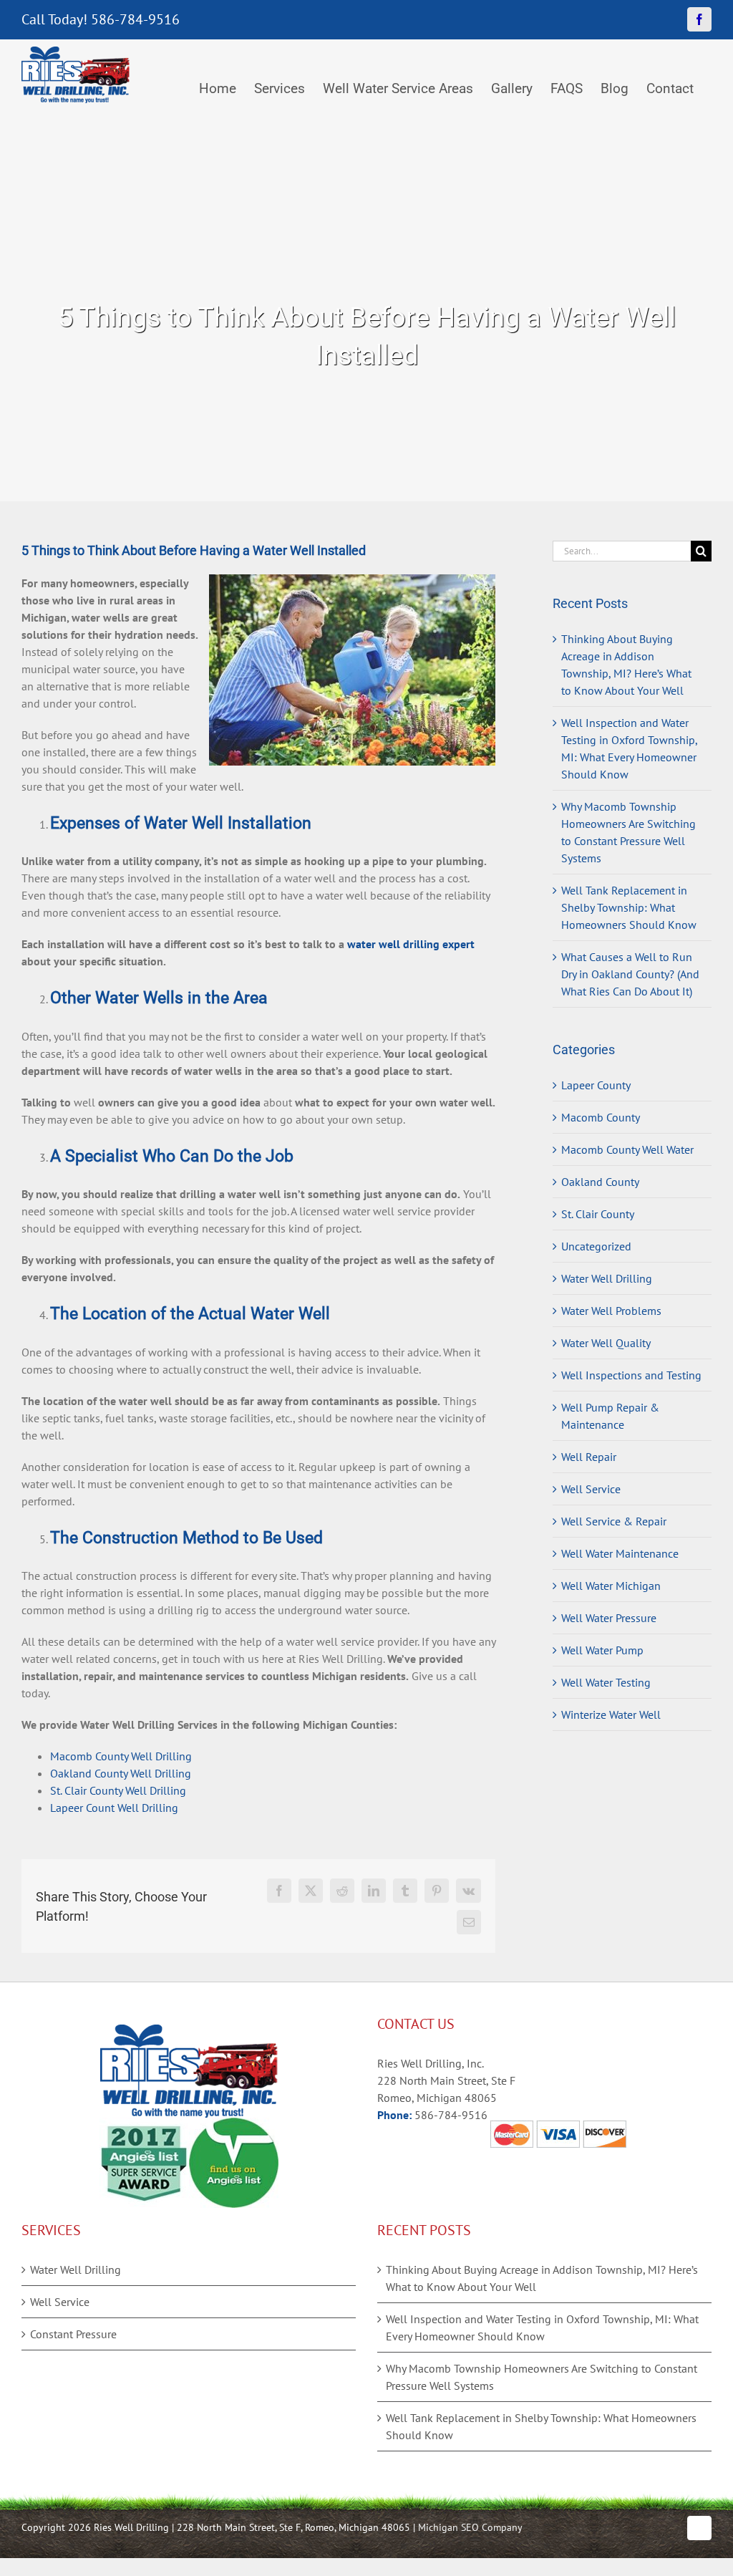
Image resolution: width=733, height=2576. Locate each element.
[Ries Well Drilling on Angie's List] (234, 2126)
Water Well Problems (611, 1311)
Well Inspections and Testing (631, 1375)
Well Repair (589, 1457)
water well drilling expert (411, 944)
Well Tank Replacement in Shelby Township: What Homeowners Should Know (629, 907)
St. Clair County (598, 1214)
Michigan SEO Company (470, 2527)
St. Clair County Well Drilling (118, 1790)
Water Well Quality (606, 1343)
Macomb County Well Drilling (121, 1756)
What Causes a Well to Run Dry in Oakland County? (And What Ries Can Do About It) (630, 974)
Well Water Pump (602, 1650)
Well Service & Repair (614, 1521)
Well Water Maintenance (620, 1553)
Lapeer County (596, 1085)
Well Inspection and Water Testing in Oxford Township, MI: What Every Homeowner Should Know (542, 2327)
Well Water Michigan (611, 1586)
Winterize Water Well (611, 1714)
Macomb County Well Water (627, 1149)
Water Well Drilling (607, 1278)
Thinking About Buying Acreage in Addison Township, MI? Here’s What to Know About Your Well (542, 2278)
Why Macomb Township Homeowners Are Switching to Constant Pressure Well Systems (542, 2377)
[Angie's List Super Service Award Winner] (144, 2126)
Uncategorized (596, 1246)
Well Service (591, 1489)
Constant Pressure (73, 2334)
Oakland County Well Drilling (121, 1773)
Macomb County (601, 1117)
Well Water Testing (606, 1682)
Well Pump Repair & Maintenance (610, 1416)
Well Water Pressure (609, 1618)
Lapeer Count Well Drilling (114, 1808)
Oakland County (600, 1182)
